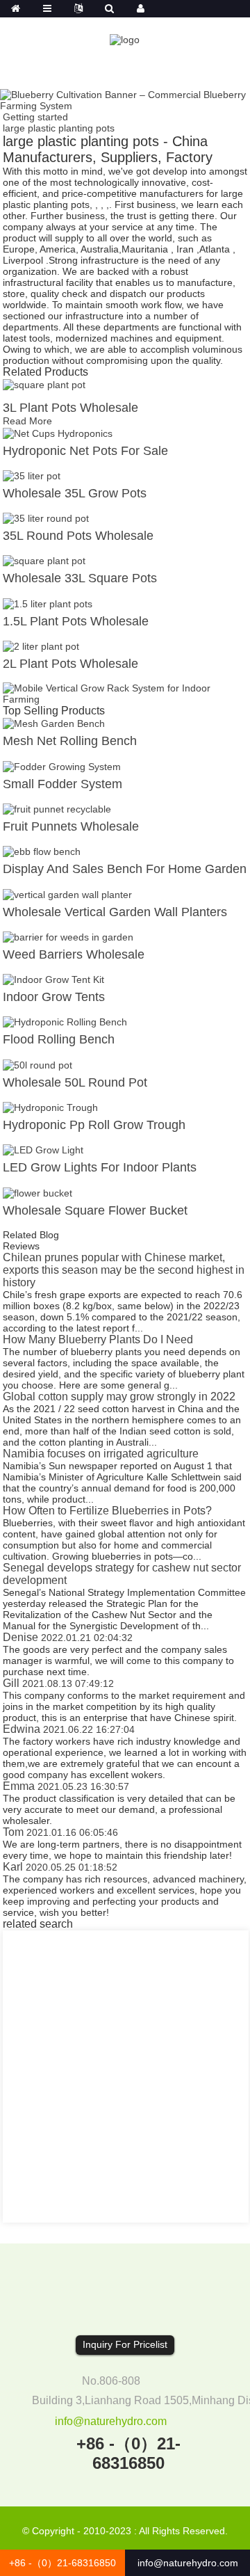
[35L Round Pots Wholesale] (46, 518)
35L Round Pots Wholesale (78, 536)
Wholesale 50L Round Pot (75, 1082)
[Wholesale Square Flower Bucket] (37, 1192)
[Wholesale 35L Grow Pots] (32, 475)
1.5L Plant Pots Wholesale (76, 621)
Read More (27, 421)
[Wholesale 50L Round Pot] (37, 1064)
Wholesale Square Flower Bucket (95, 1210)
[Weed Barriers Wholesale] (68, 936)
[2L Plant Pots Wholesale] (41, 646)
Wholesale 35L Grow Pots (75, 493)
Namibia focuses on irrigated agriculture (101, 1454)
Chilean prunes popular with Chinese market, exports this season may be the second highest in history (124, 1270)
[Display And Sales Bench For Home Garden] (42, 851)
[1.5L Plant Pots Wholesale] (48, 602)
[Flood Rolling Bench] (65, 1021)
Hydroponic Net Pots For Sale (85, 451)
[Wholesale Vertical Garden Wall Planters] (67, 893)
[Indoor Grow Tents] (53, 979)
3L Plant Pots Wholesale (70, 408)
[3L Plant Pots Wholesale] (44, 384)
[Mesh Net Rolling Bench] (54, 723)
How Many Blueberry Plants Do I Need (98, 1339)
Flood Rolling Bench (59, 1039)
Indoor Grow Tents (54, 997)
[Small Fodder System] (62, 765)
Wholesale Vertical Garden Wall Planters (115, 912)
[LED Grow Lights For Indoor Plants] (43, 1149)
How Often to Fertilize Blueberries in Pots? (107, 1511)
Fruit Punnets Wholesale (71, 826)
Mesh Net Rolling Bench (70, 741)
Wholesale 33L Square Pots (80, 578)
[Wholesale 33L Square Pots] (44, 560)
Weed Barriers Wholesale (74, 954)
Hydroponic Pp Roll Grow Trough (94, 1125)
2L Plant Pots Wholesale (70, 664)
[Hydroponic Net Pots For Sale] (58, 432)
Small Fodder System (62, 784)
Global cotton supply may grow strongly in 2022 (119, 1397)
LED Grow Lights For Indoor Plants (100, 1167)
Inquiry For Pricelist (125, 2344)
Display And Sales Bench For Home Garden (125, 869)
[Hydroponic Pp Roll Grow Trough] (50, 1107)
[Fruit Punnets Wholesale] (57, 808)
